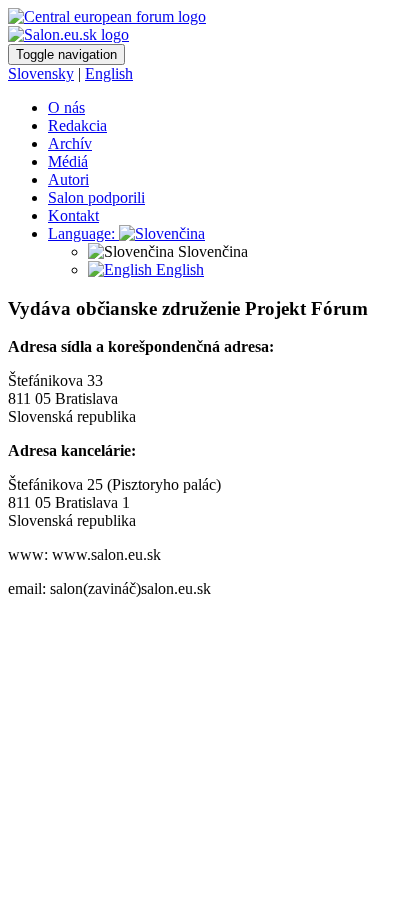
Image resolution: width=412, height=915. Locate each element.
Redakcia (77, 125)
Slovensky (41, 73)
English (109, 73)
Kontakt (73, 215)
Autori (68, 179)
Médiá (68, 161)
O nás (66, 107)
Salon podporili (96, 197)
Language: (83, 233)
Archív (70, 143)
